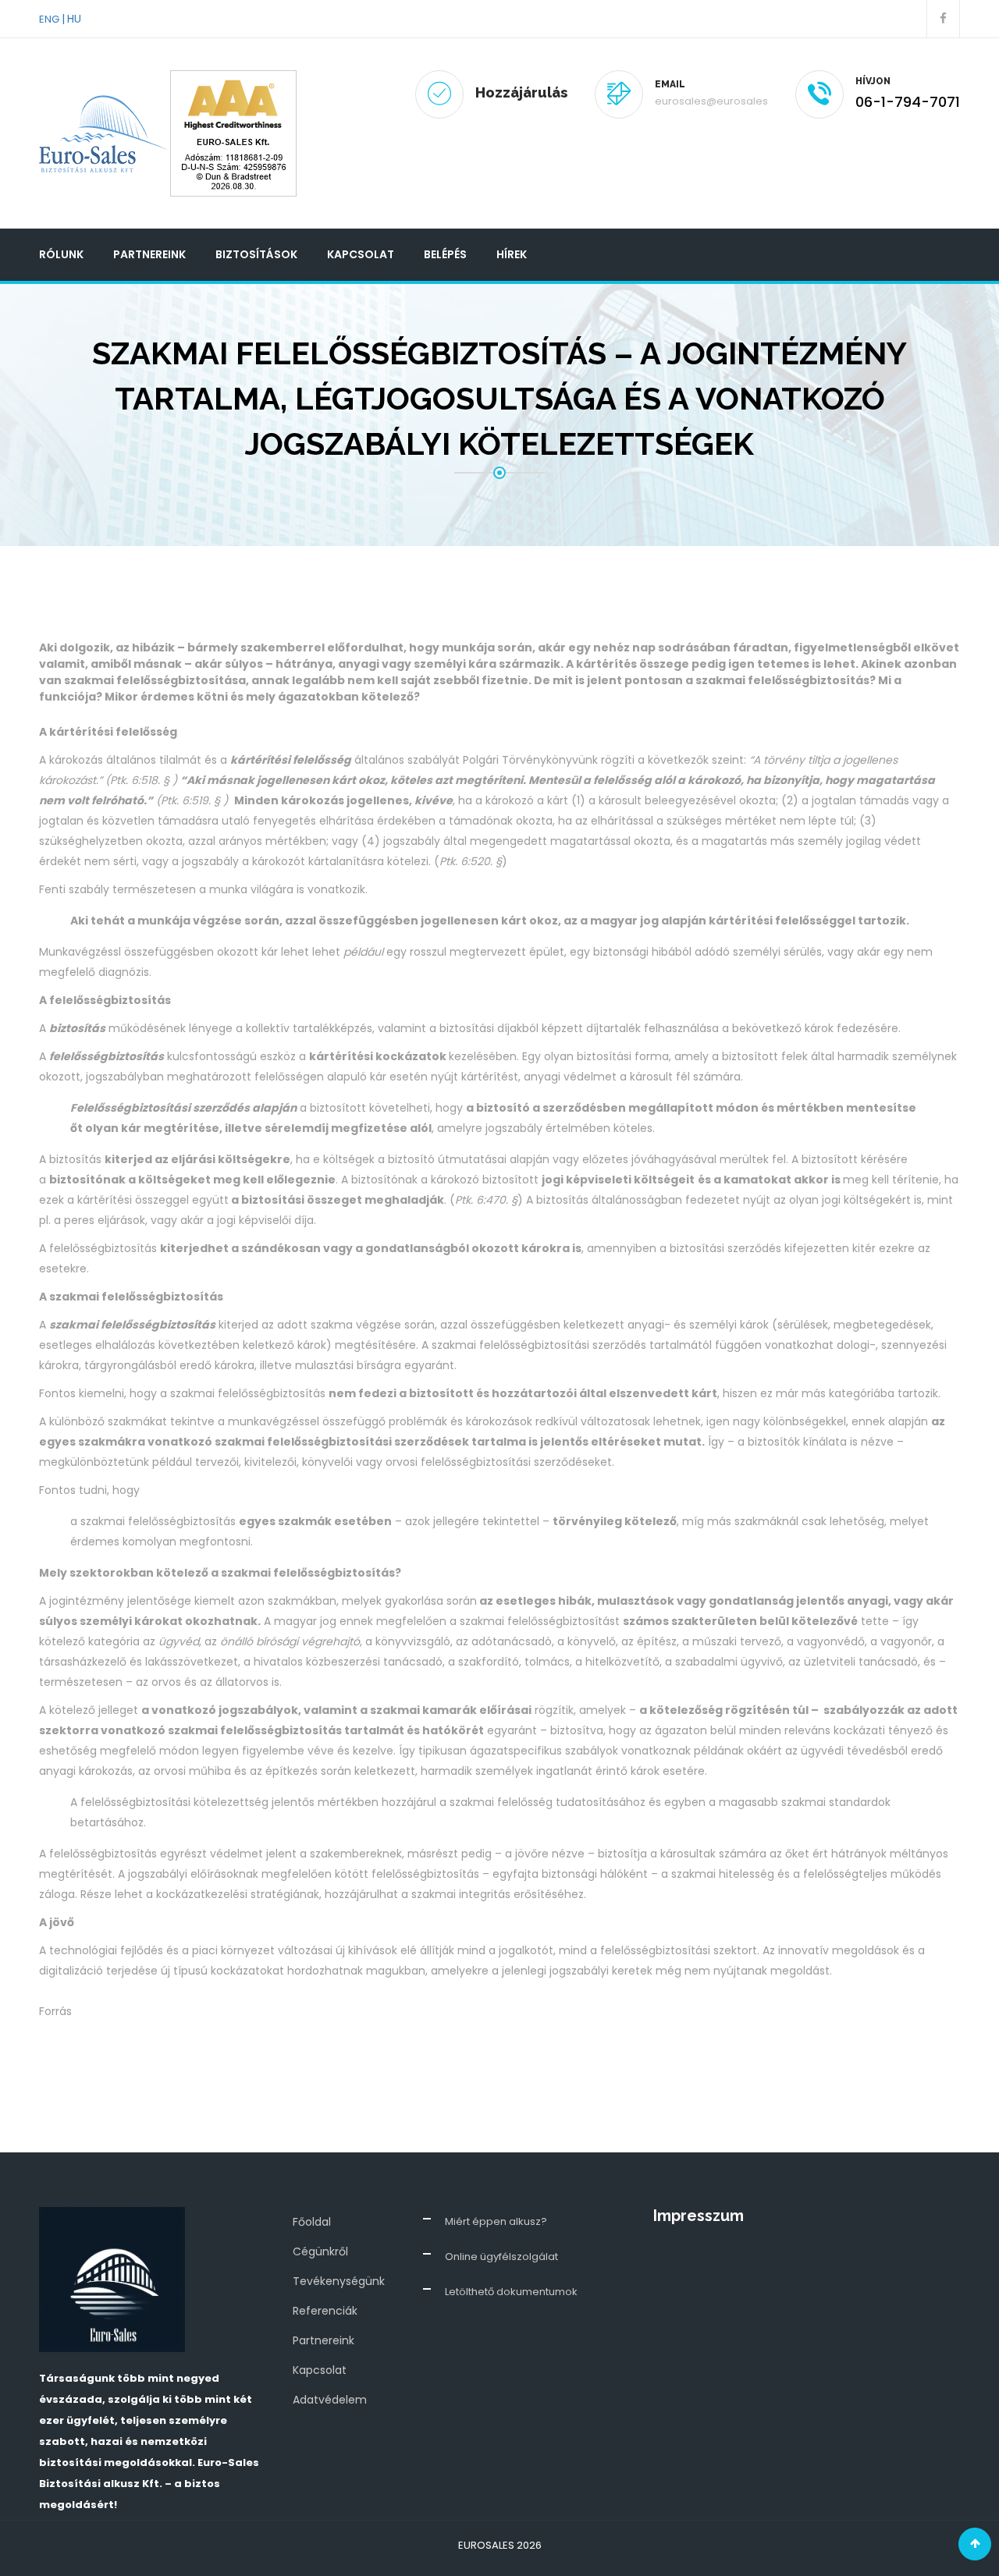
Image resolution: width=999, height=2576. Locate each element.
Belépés (445, 254)
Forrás (55, 2011)
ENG (49, 19)
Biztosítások (256, 254)
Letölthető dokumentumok (511, 2292)
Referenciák (325, 2311)
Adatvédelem (330, 2400)
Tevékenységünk (339, 2281)
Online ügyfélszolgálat (501, 2257)
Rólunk (61, 254)
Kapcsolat (361, 254)
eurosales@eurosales (711, 101)
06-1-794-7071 (908, 102)
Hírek (512, 254)
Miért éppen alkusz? (496, 2221)
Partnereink (149, 254)
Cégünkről (320, 2251)
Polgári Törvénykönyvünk (530, 760)
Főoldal (312, 2222)
